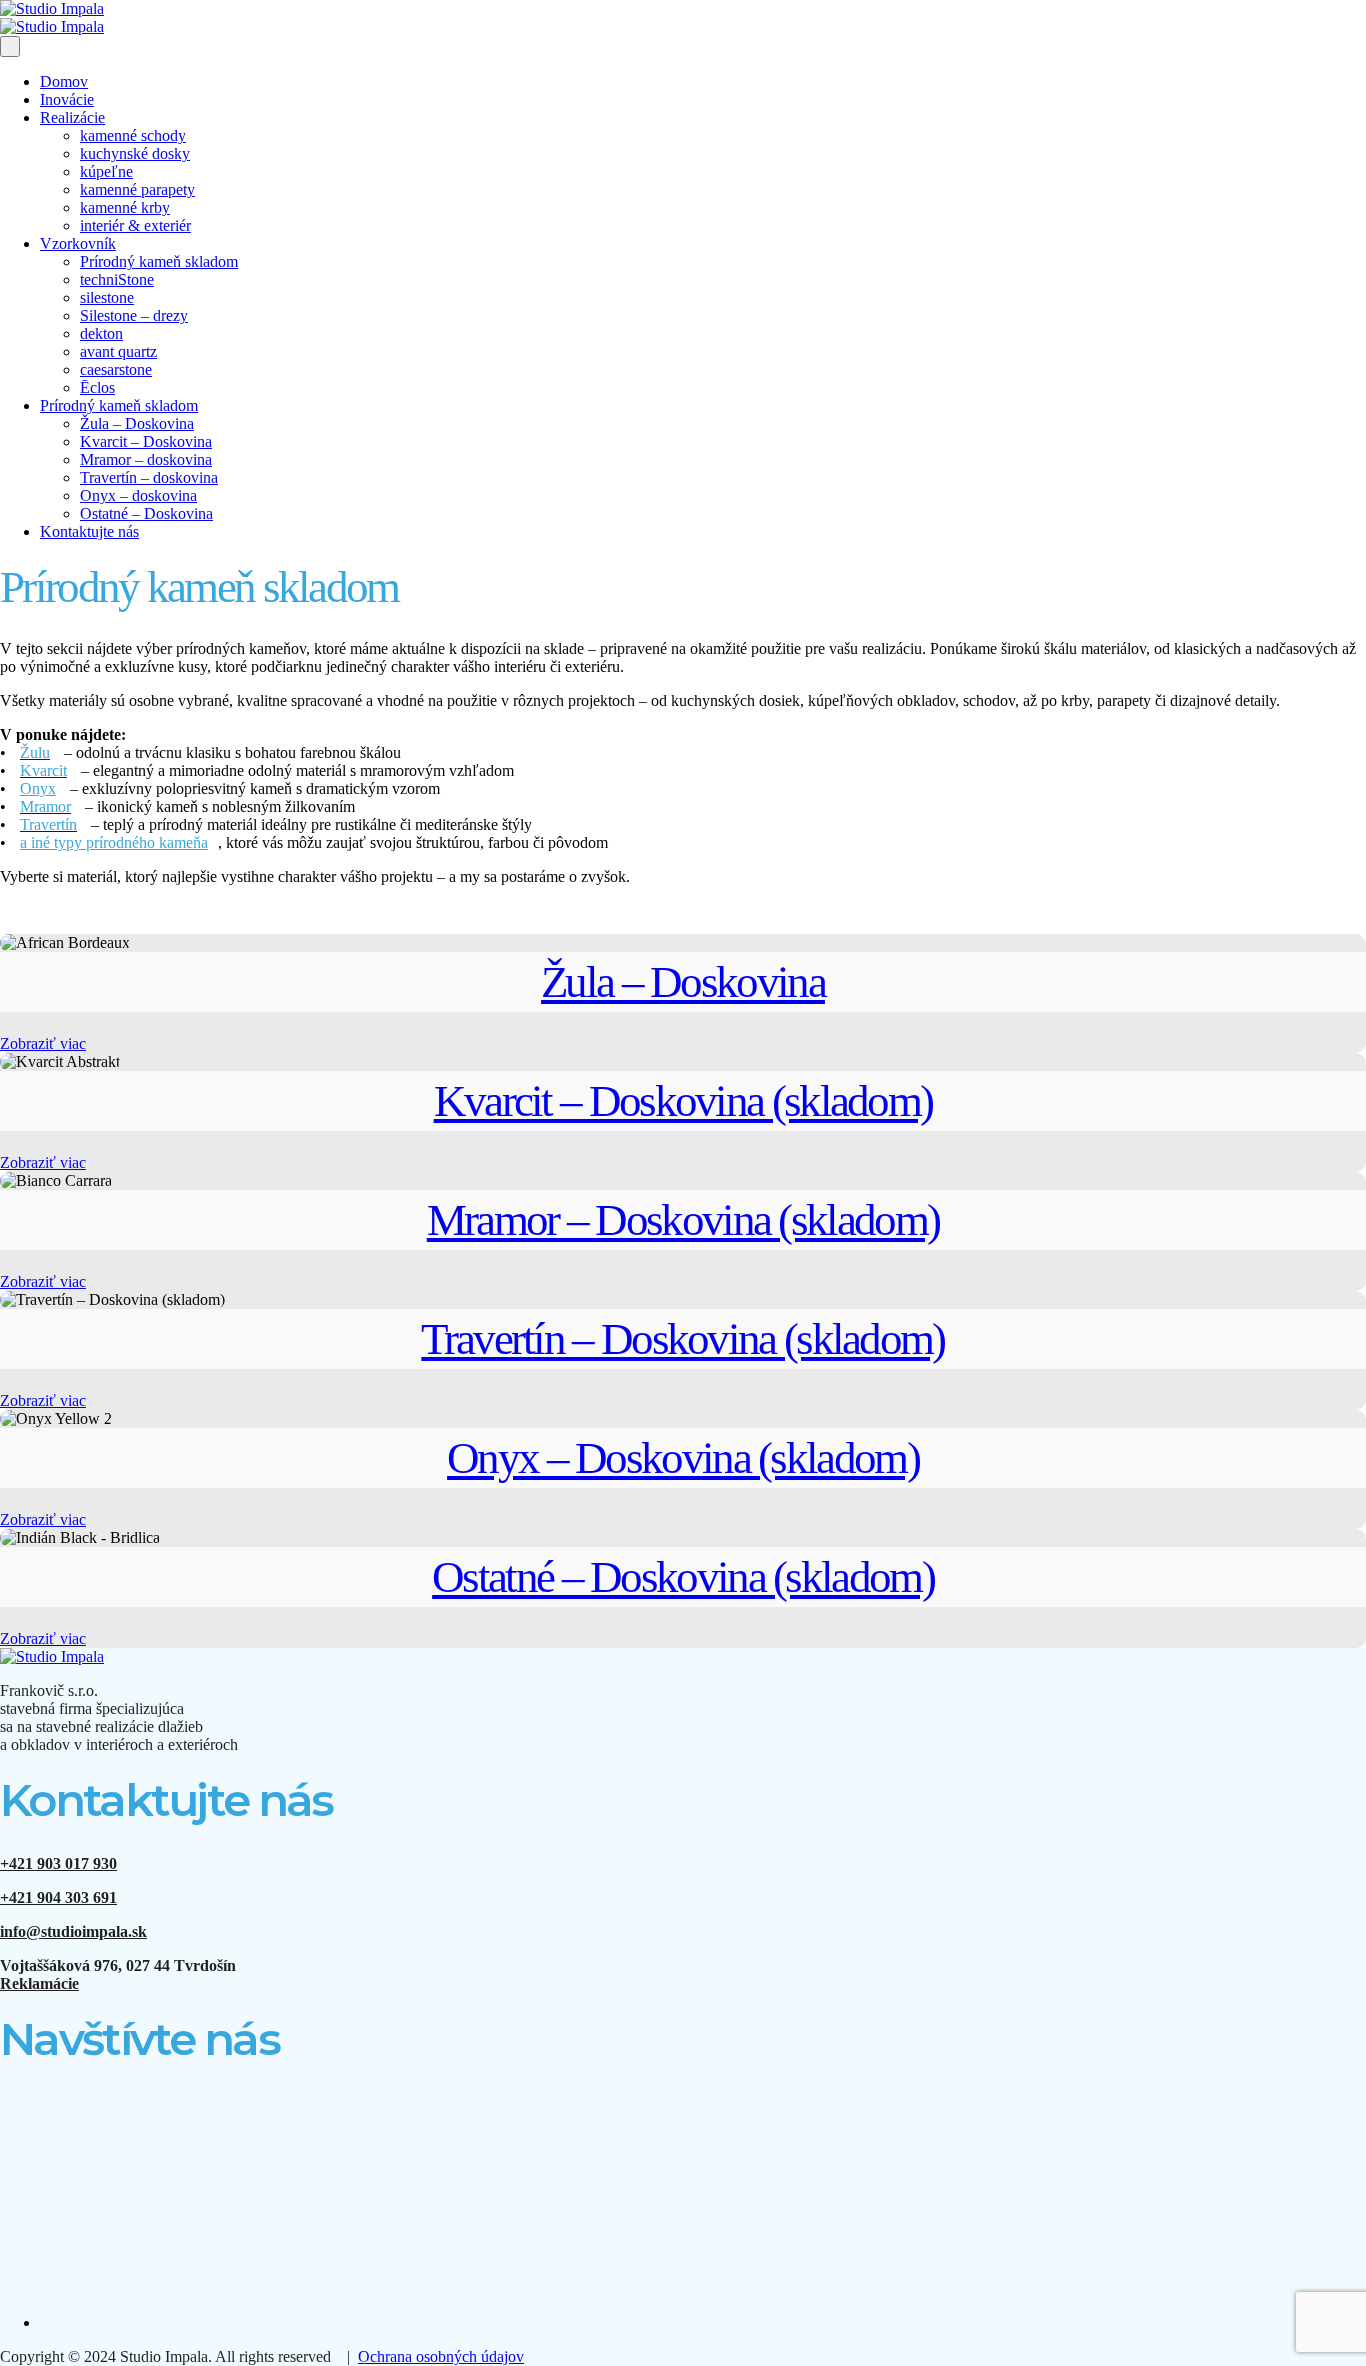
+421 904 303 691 (58, 1897)
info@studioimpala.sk (73, 1931)
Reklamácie (39, 1983)
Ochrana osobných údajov (441, 2356)
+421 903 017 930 (58, 1863)
